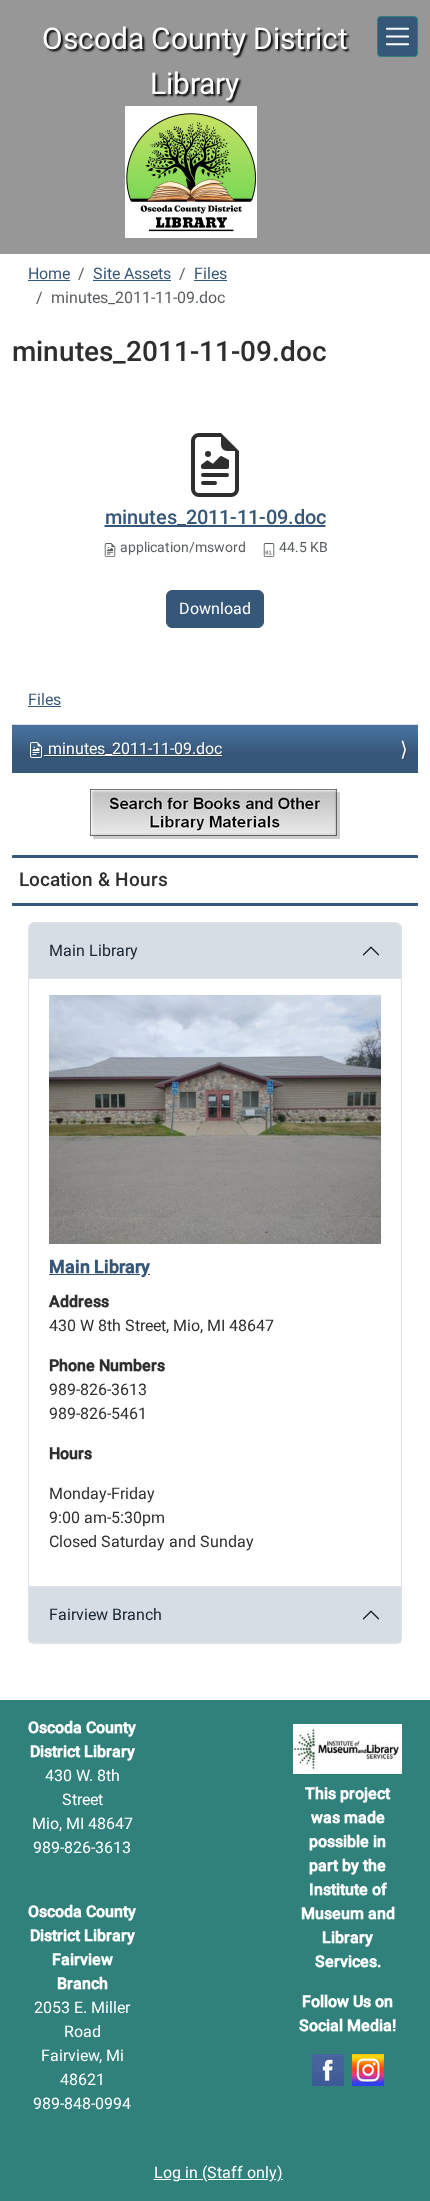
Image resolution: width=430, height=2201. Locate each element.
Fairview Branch (105, 1614)
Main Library (93, 950)
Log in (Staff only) (218, 2172)
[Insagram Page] (368, 2068)
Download (215, 608)
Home (49, 273)
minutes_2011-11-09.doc (215, 517)
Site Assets (132, 273)
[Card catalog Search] (215, 814)
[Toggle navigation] (397, 36)
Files (210, 273)
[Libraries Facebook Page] (328, 2068)
